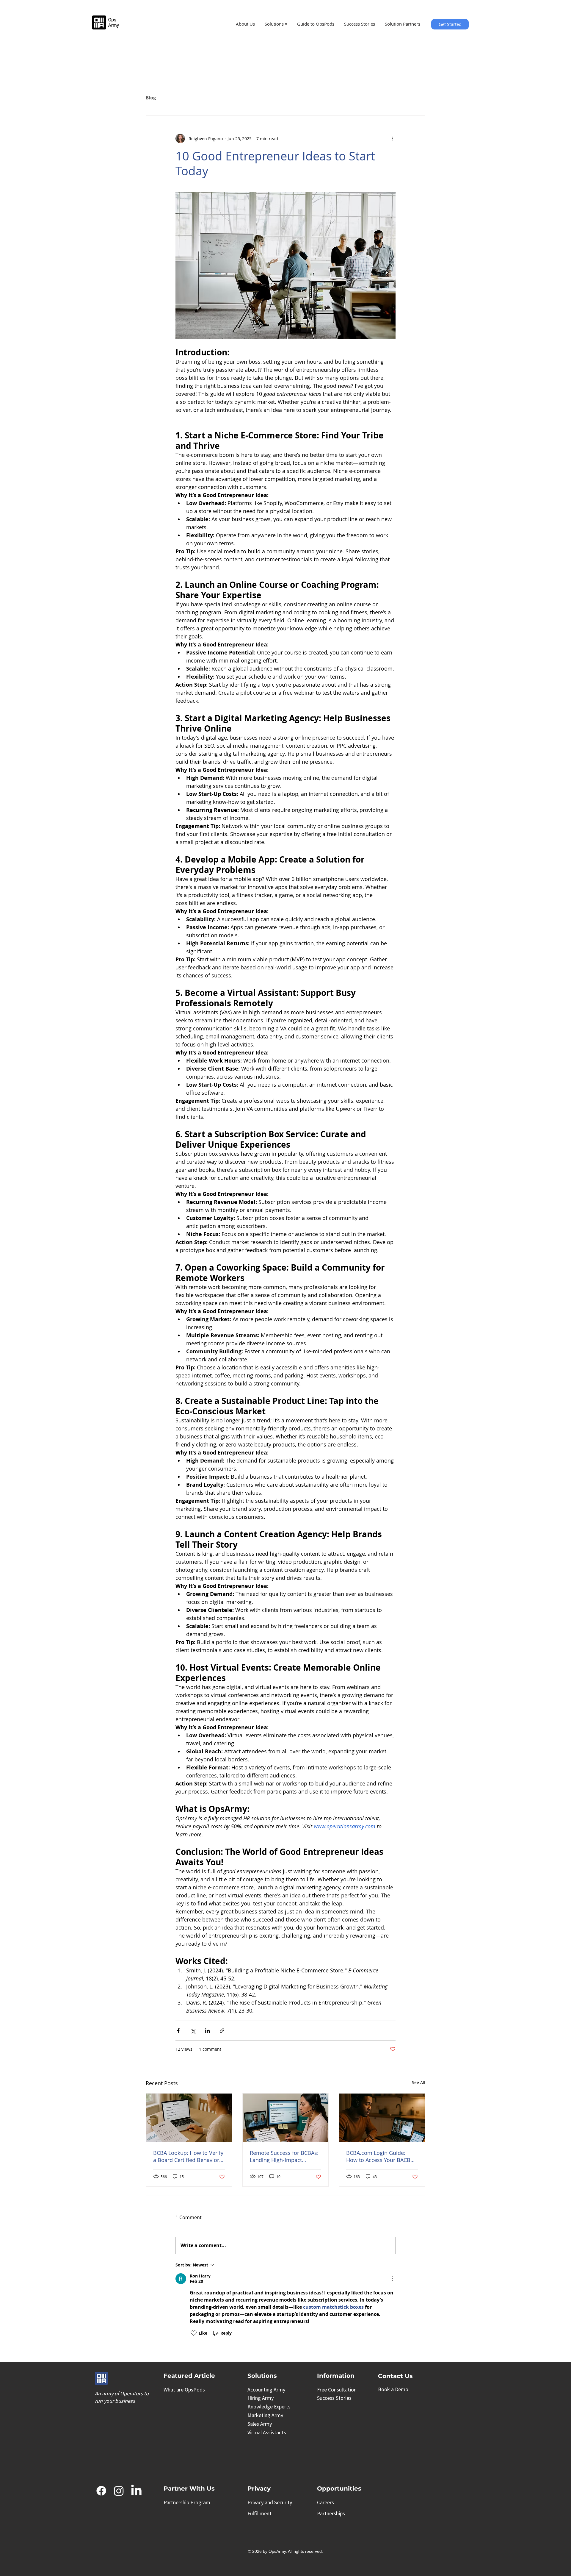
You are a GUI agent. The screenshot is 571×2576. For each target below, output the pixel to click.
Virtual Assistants (267, 2432)
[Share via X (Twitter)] (193, 2031)
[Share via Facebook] (178, 2031)
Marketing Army (265, 2415)
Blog (151, 98)
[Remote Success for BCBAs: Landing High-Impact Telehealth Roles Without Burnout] (286, 2118)
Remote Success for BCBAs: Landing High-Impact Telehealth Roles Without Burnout (284, 2156)
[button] (276, 24)
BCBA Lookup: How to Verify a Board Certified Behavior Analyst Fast (188, 2156)
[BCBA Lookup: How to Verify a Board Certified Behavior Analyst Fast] (189, 2118)
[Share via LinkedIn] (207, 2031)
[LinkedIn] (136, 2491)
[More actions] (392, 138)
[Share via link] (222, 2031)
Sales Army (260, 2424)
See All (419, 2082)
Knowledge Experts (269, 2406)
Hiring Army (261, 2398)
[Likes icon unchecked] (194, 2333)
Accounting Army (266, 2390)
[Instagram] (119, 2491)
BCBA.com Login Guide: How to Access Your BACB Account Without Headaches (382, 2156)
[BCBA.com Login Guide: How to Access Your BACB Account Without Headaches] (382, 2118)
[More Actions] (392, 2279)
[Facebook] (101, 2491)
